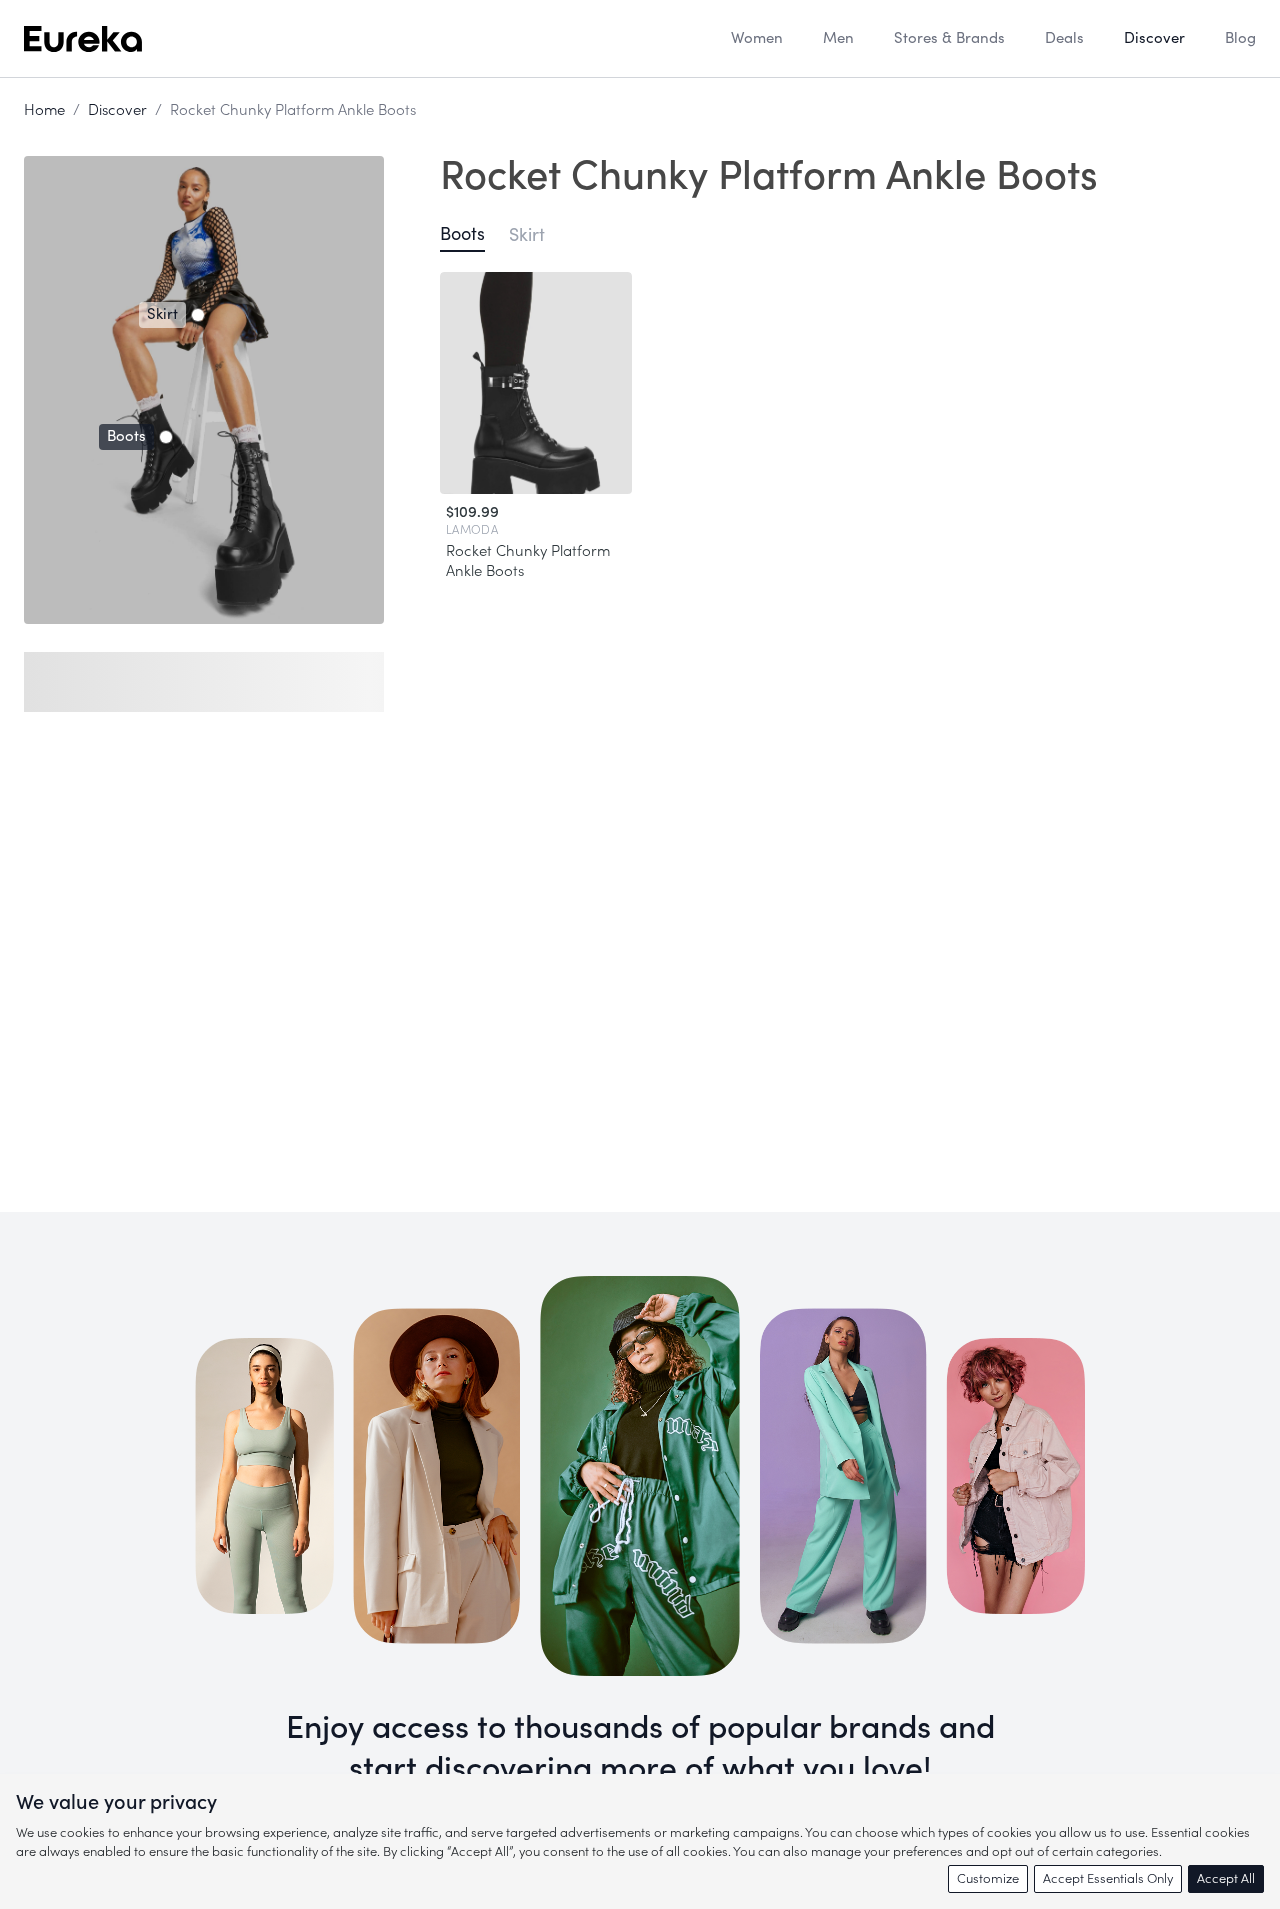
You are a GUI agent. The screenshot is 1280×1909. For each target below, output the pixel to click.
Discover (117, 110)
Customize (988, 1878)
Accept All (1226, 1878)
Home (44, 110)
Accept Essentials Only (1108, 1878)
